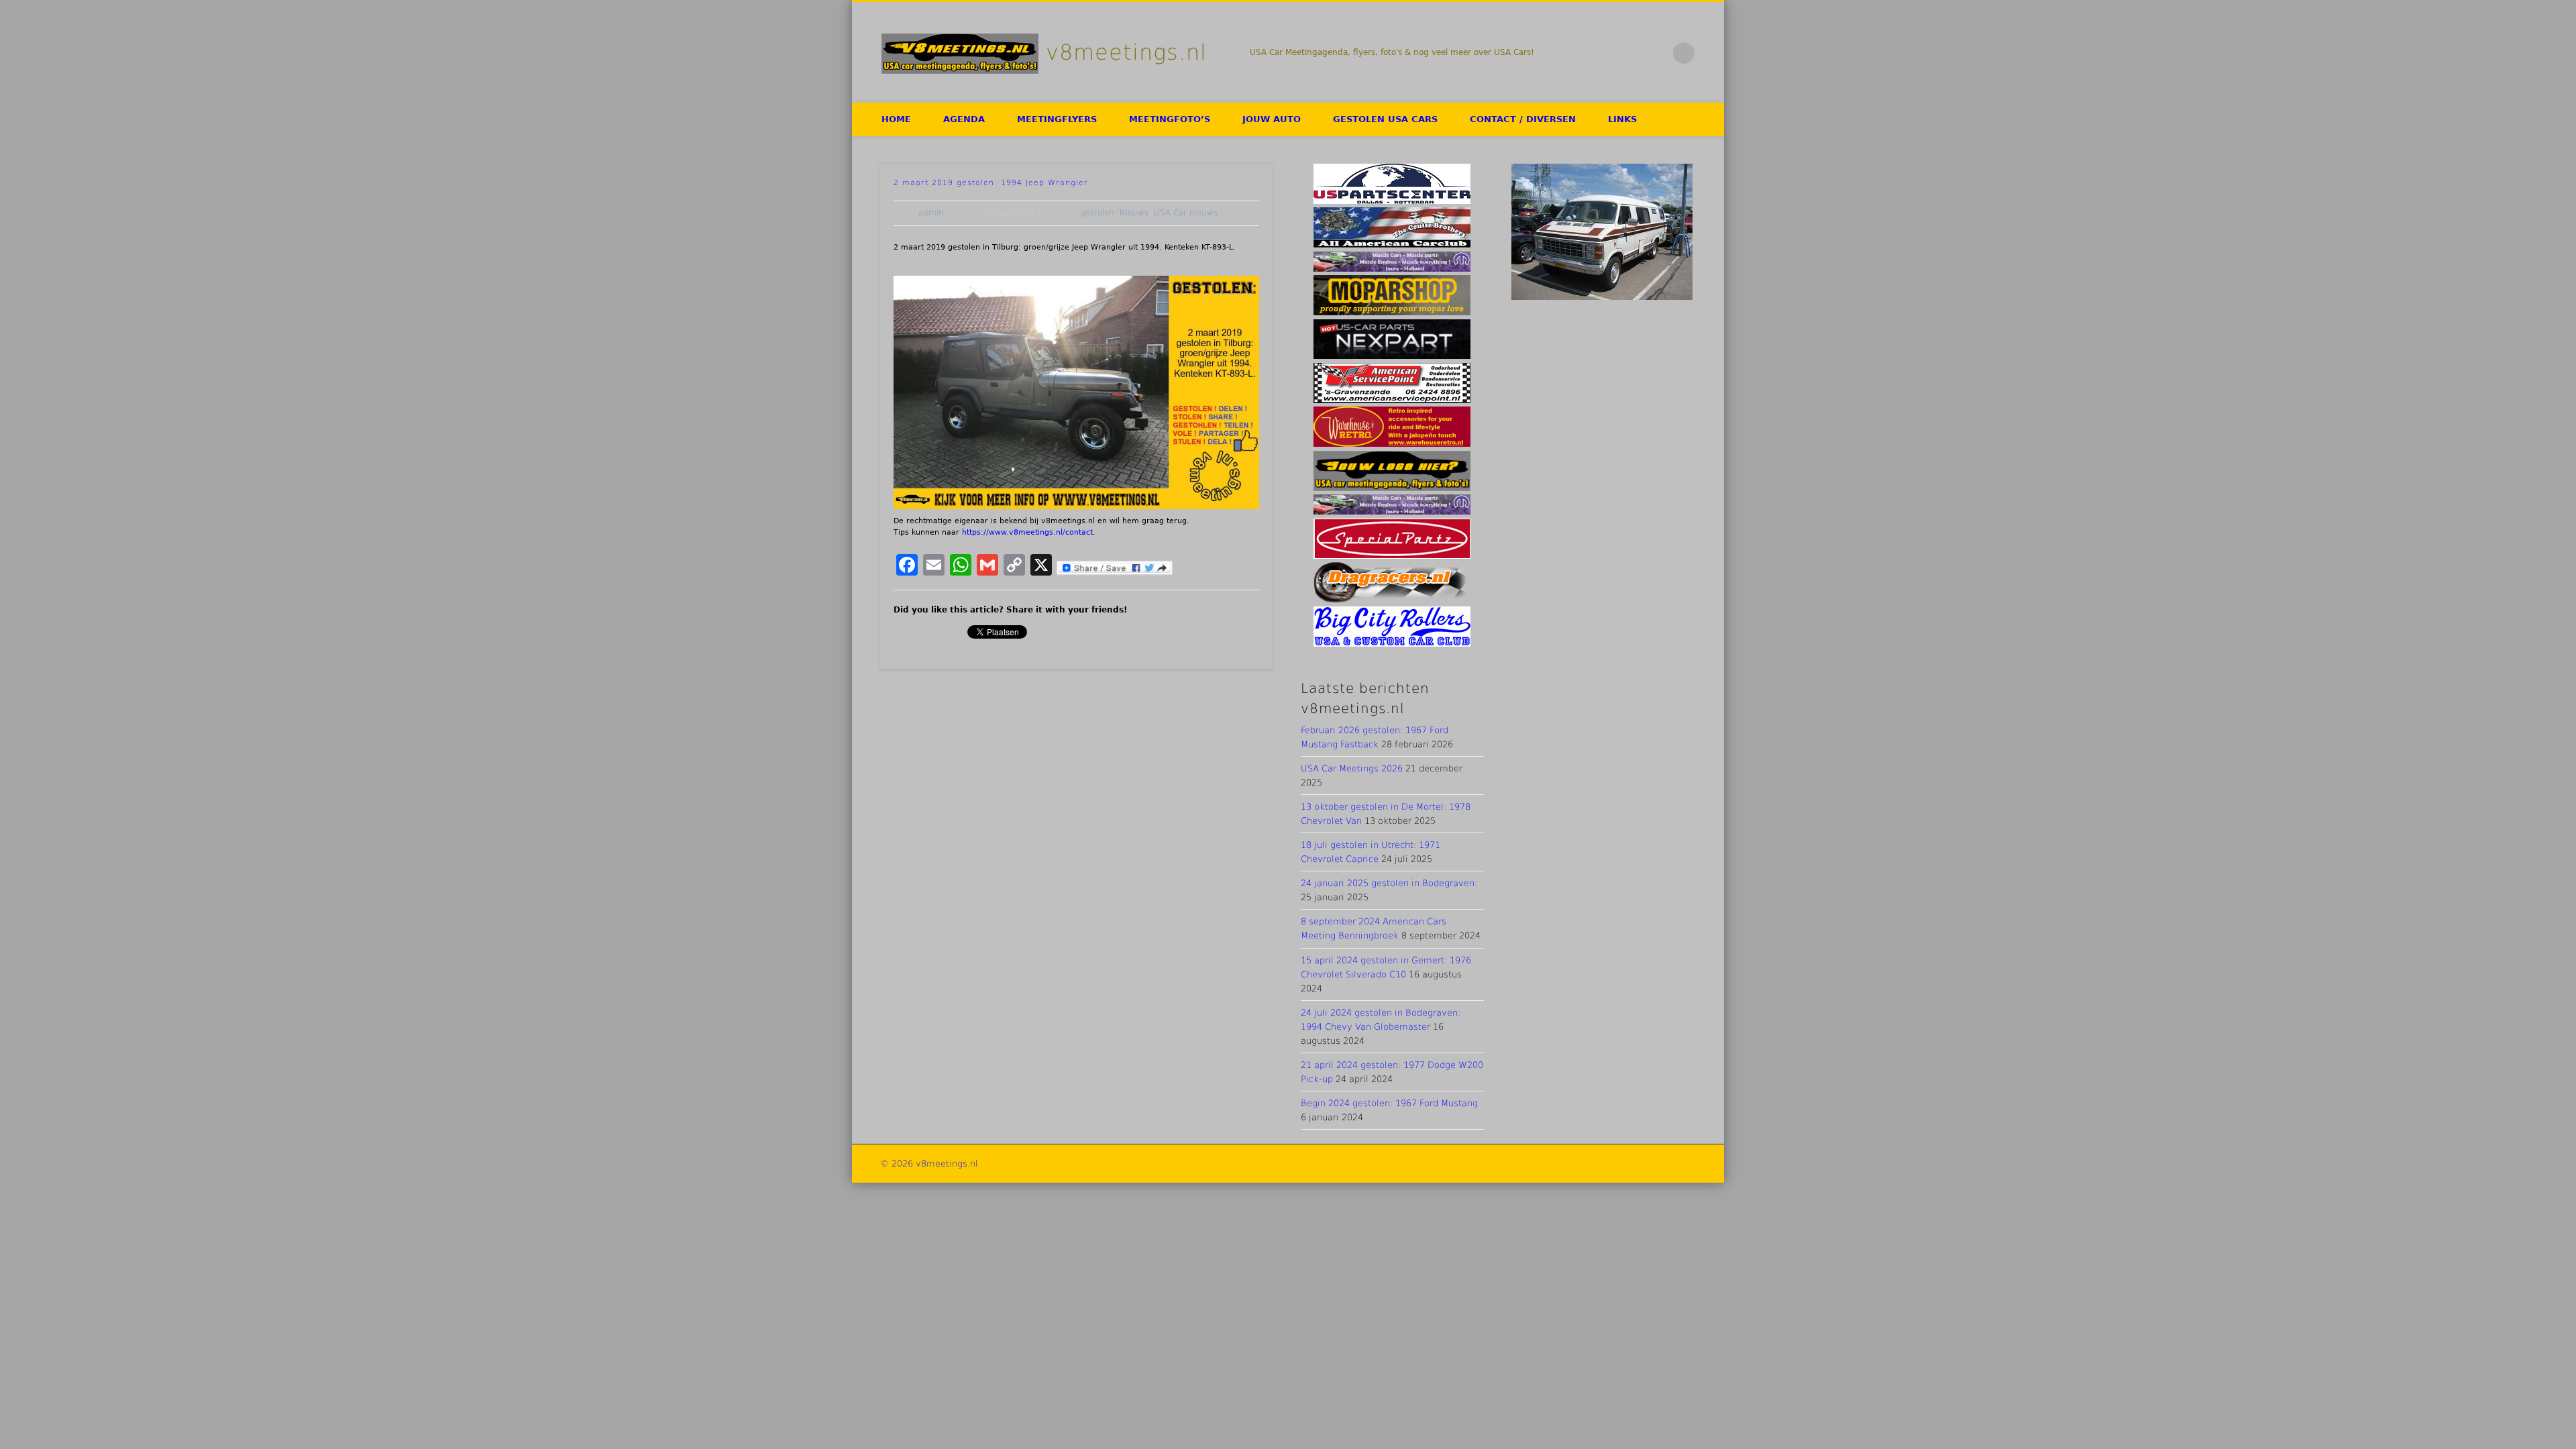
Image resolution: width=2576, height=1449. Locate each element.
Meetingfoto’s (1170, 119)
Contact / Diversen (1523, 119)
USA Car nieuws (1186, 213)
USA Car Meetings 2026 (1352, 768)
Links (1622, 119)
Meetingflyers (1057, 119)
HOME (896, 119)
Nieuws (1134, 213)
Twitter (1628, 53)
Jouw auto (1272, 119)
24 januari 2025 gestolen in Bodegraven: (1389, 883)
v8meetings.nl (1126, 52)
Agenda (964, 119)
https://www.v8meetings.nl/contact (1027, 532)
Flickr (1656, 53)
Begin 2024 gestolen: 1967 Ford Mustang (1389, 1103)
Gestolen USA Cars (1385, 119)
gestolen (1097, 213)
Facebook (1600, 53)
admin (931, 213)
